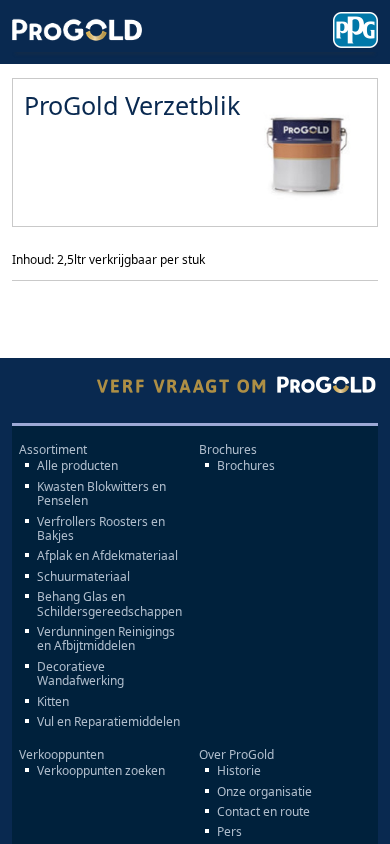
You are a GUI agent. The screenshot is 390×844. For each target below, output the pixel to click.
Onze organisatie (264, 792)
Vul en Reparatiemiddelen (108, 722)
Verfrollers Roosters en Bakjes (101, 529)
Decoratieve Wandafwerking (80, 674)
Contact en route (263, 812)
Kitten (53, 702)
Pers (229, 832)
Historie (239, 771)
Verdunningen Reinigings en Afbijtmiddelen (106, 639)
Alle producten (77, 466)
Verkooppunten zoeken (101, 771)
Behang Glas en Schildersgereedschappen (109, 604)
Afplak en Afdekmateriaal (107, 556)
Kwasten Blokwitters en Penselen (101, 494)
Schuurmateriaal (83, 577)
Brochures (246, 466)
